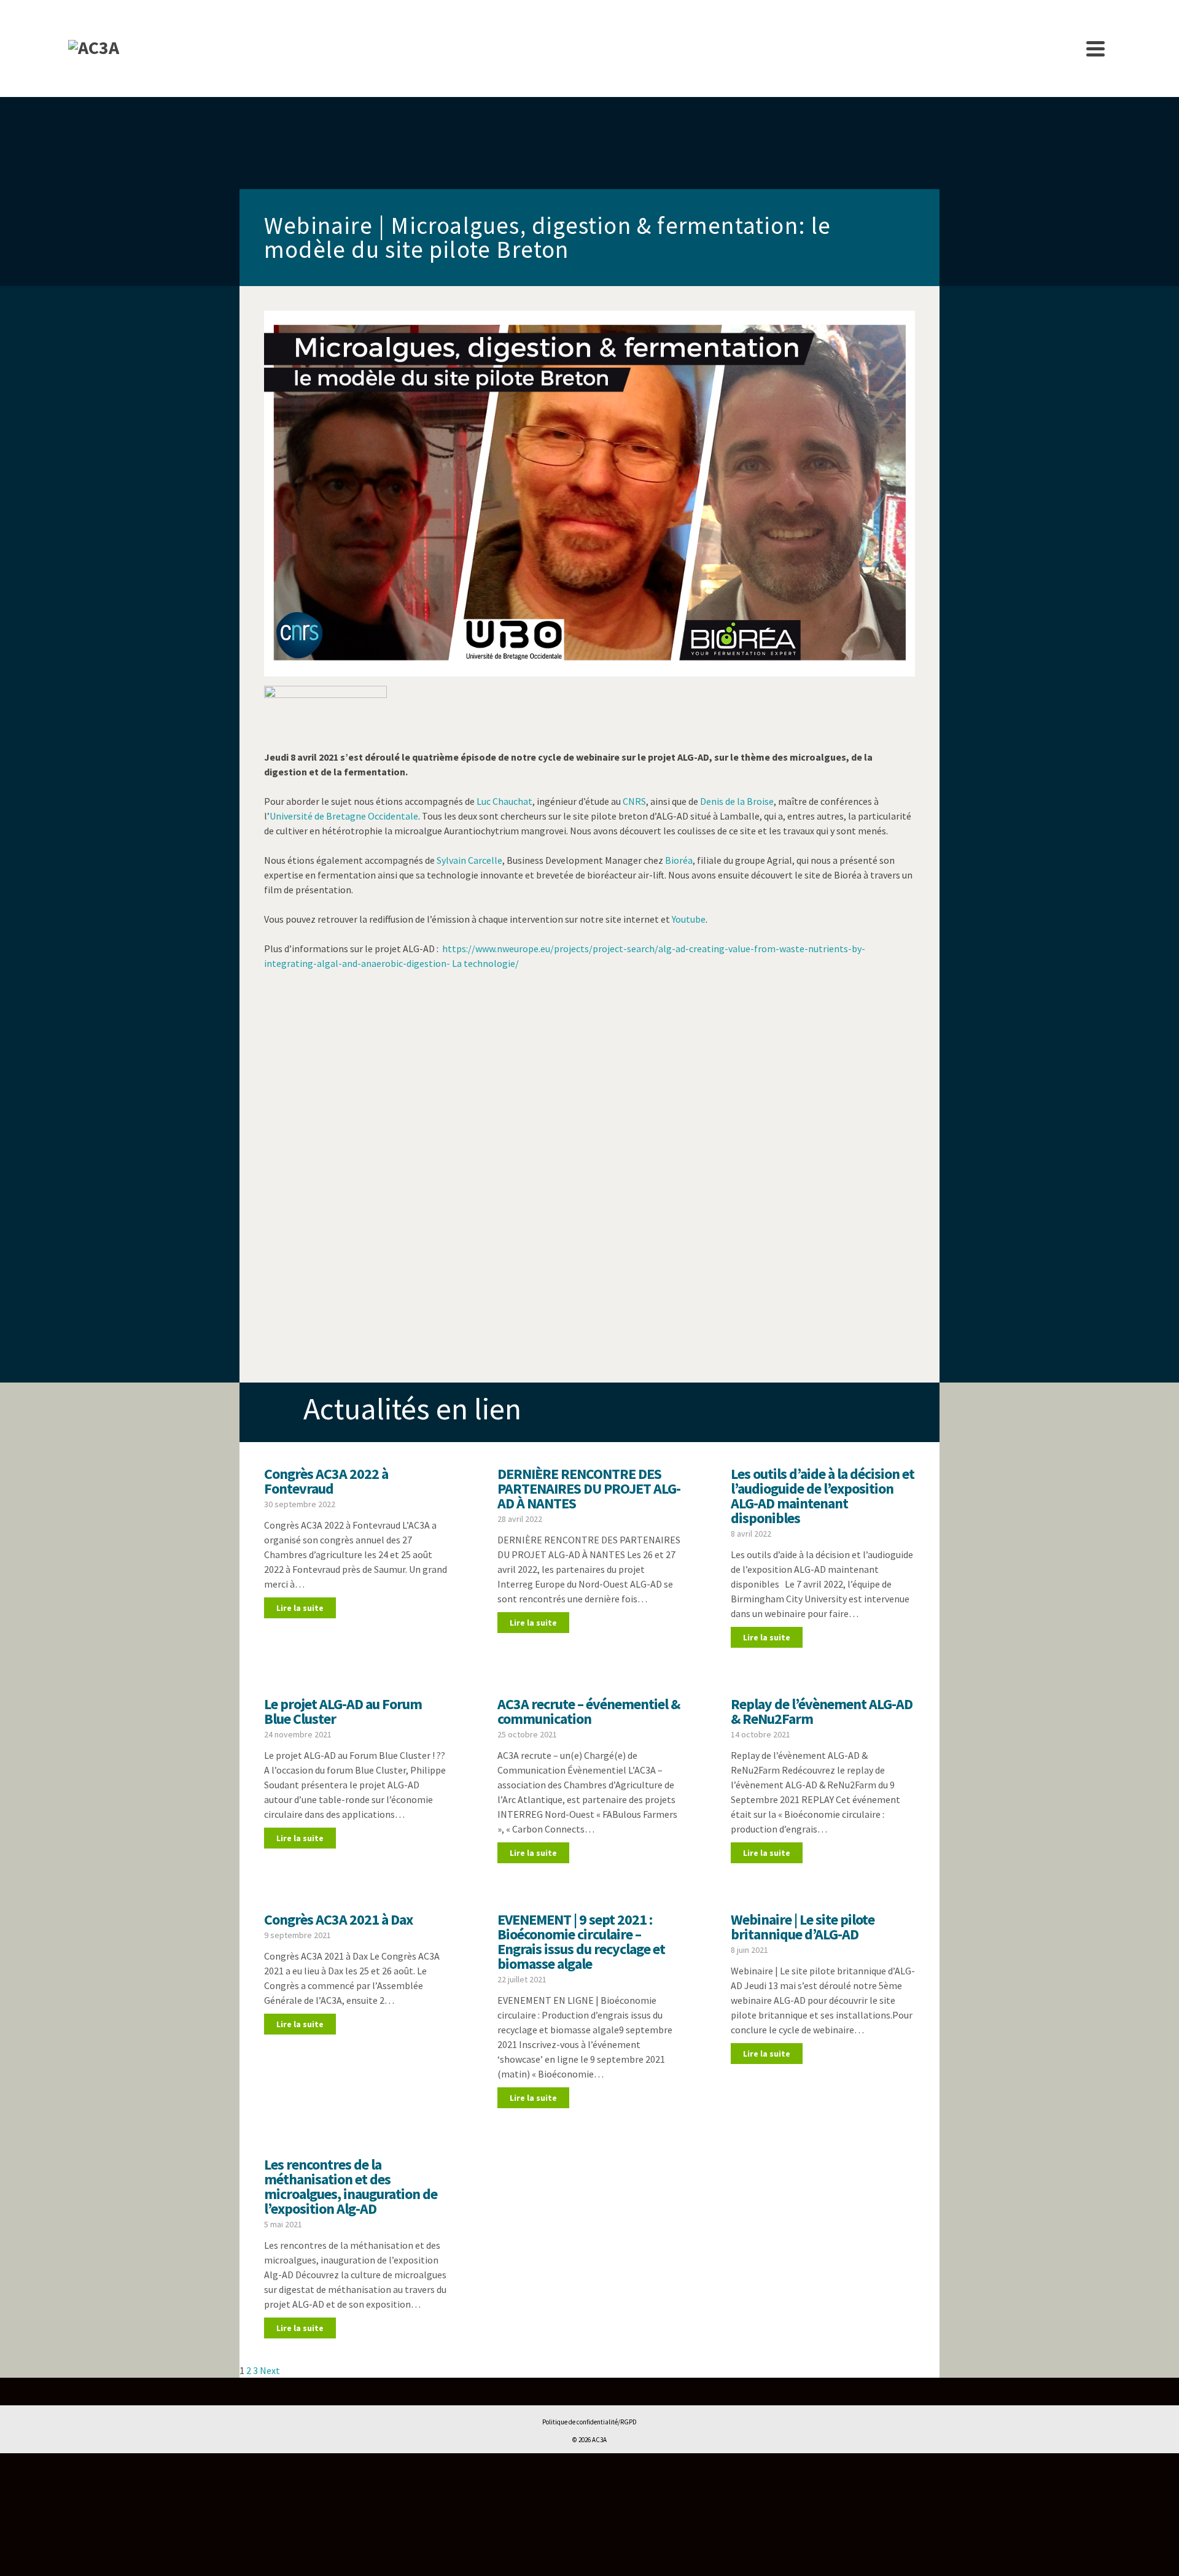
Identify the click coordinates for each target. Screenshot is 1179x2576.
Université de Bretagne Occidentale (344, 816)
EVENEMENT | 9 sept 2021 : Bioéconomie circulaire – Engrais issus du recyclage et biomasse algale (581, 1942)
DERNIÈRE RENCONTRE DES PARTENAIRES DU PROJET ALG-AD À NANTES (589, 1488)
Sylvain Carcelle (469, 860)
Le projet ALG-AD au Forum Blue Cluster (343, 1711)
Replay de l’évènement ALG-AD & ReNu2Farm (822, 1711)
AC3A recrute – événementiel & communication (589, 1711)
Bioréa (679, 860)
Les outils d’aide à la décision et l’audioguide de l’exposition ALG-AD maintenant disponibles (823, 1496)
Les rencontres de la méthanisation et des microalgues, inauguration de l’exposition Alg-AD (351, 2186)
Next (270, 2370)
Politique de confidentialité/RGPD (589, 2422)
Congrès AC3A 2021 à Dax (338, 1919)
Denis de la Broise (737, 801)
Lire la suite (300, 1608)
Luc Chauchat (504, 801)
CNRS (634, 801)
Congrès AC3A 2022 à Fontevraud (326, 1481)
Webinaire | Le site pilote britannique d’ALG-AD (803, 1927)
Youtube (689, 919)
